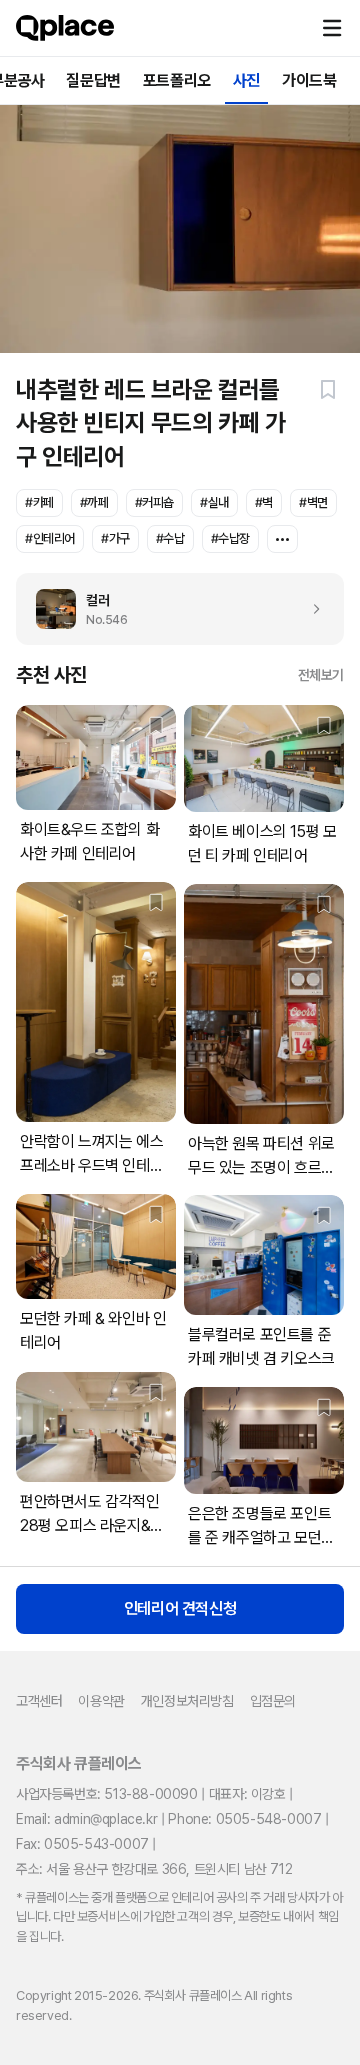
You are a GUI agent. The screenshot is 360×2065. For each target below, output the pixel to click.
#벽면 (313, 502)
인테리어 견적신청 (180, 1608)
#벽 (264, 502)
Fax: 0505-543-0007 (82, 1844)
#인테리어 (50, 538)
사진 (246, 80)
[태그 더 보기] (282, 539)
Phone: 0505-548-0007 (244, 1819)
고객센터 (39, 1701)
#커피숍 (154, 502)
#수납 (170, 538)
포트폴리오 (177, 80)
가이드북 (309, 80)
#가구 (115, 538)
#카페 (39, 502)
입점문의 (273, 1701)
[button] (332, 28)
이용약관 (101, 1701)
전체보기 (321, 675)
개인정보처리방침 (187, 1701)
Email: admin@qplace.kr (86, 1819)
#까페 (94, 502)
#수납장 (230, 538)
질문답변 (93, 80)
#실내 (214, 502)
